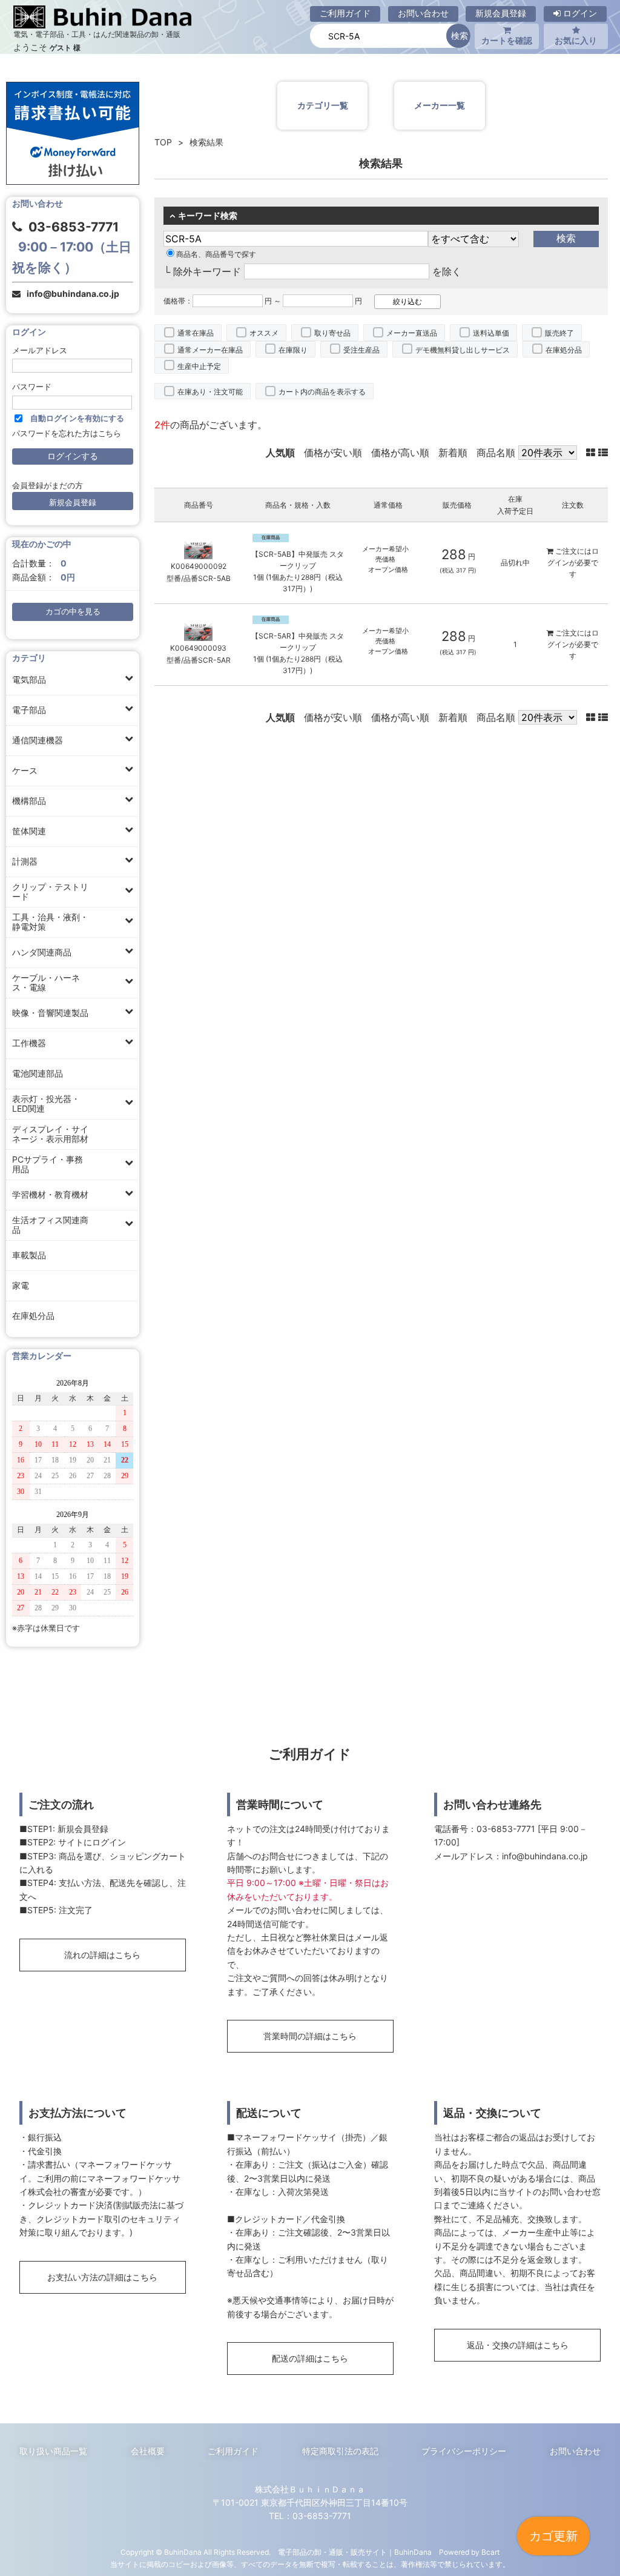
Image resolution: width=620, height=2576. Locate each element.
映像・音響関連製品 (50, 1013)
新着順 (453, 453)
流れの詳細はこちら (102, 1955)
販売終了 (559, 333)
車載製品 (29, 1255)
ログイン (579, 13)
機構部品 (29, 801)
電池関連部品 (38, 1073)
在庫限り (293, 350)
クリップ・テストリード (50, 891)
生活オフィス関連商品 (50, 1225)
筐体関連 (29, 831)
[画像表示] (592, 453)
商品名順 (496, 453)
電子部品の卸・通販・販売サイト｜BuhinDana (355, 2552)
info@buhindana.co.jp (73, 294)
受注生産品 (361, 350)
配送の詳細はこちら (310, 2358)
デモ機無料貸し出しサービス (463, 350)
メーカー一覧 (440, 105)
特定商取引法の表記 (340, 2451)
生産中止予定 (199, 366)
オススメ (264, 333)
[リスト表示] (603, 453)
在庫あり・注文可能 (210, 392)
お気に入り (576, 40)
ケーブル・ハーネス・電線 (46, 982)
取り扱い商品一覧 (53, 2451)
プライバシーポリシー (464, 2451)
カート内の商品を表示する (322, 392)
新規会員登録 (501, 13)
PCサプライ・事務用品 (48, 1164)
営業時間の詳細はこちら (310, 2036)
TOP (163, 142)
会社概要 (148, 2451)
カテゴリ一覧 (323, 105)
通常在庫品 (196, 333)
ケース (25, 770)
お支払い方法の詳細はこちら (102, 2277)
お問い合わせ (423, 13)
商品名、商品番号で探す (216, 254)
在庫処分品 (33, 1316)
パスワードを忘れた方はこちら (67, 433)
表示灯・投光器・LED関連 (46, 1104)
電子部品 (29, 710)
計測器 (25, 861)
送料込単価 (491, 333)
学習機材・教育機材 (50, 1194)
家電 (21, 1285)
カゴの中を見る (73, 612)
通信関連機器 (38, 740)
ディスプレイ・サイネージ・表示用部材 (50, 1134)
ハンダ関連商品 (42, 952)
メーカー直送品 (412, 333)
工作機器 (29, 1043)
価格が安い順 (333, 453)
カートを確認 (507, 40)
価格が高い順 (400, 453)
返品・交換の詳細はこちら (518, 2345)
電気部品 (29, 679)
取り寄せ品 (332, 333)
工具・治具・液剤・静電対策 (50, 922)
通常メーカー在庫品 (210, 350)
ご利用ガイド (345, 13)
